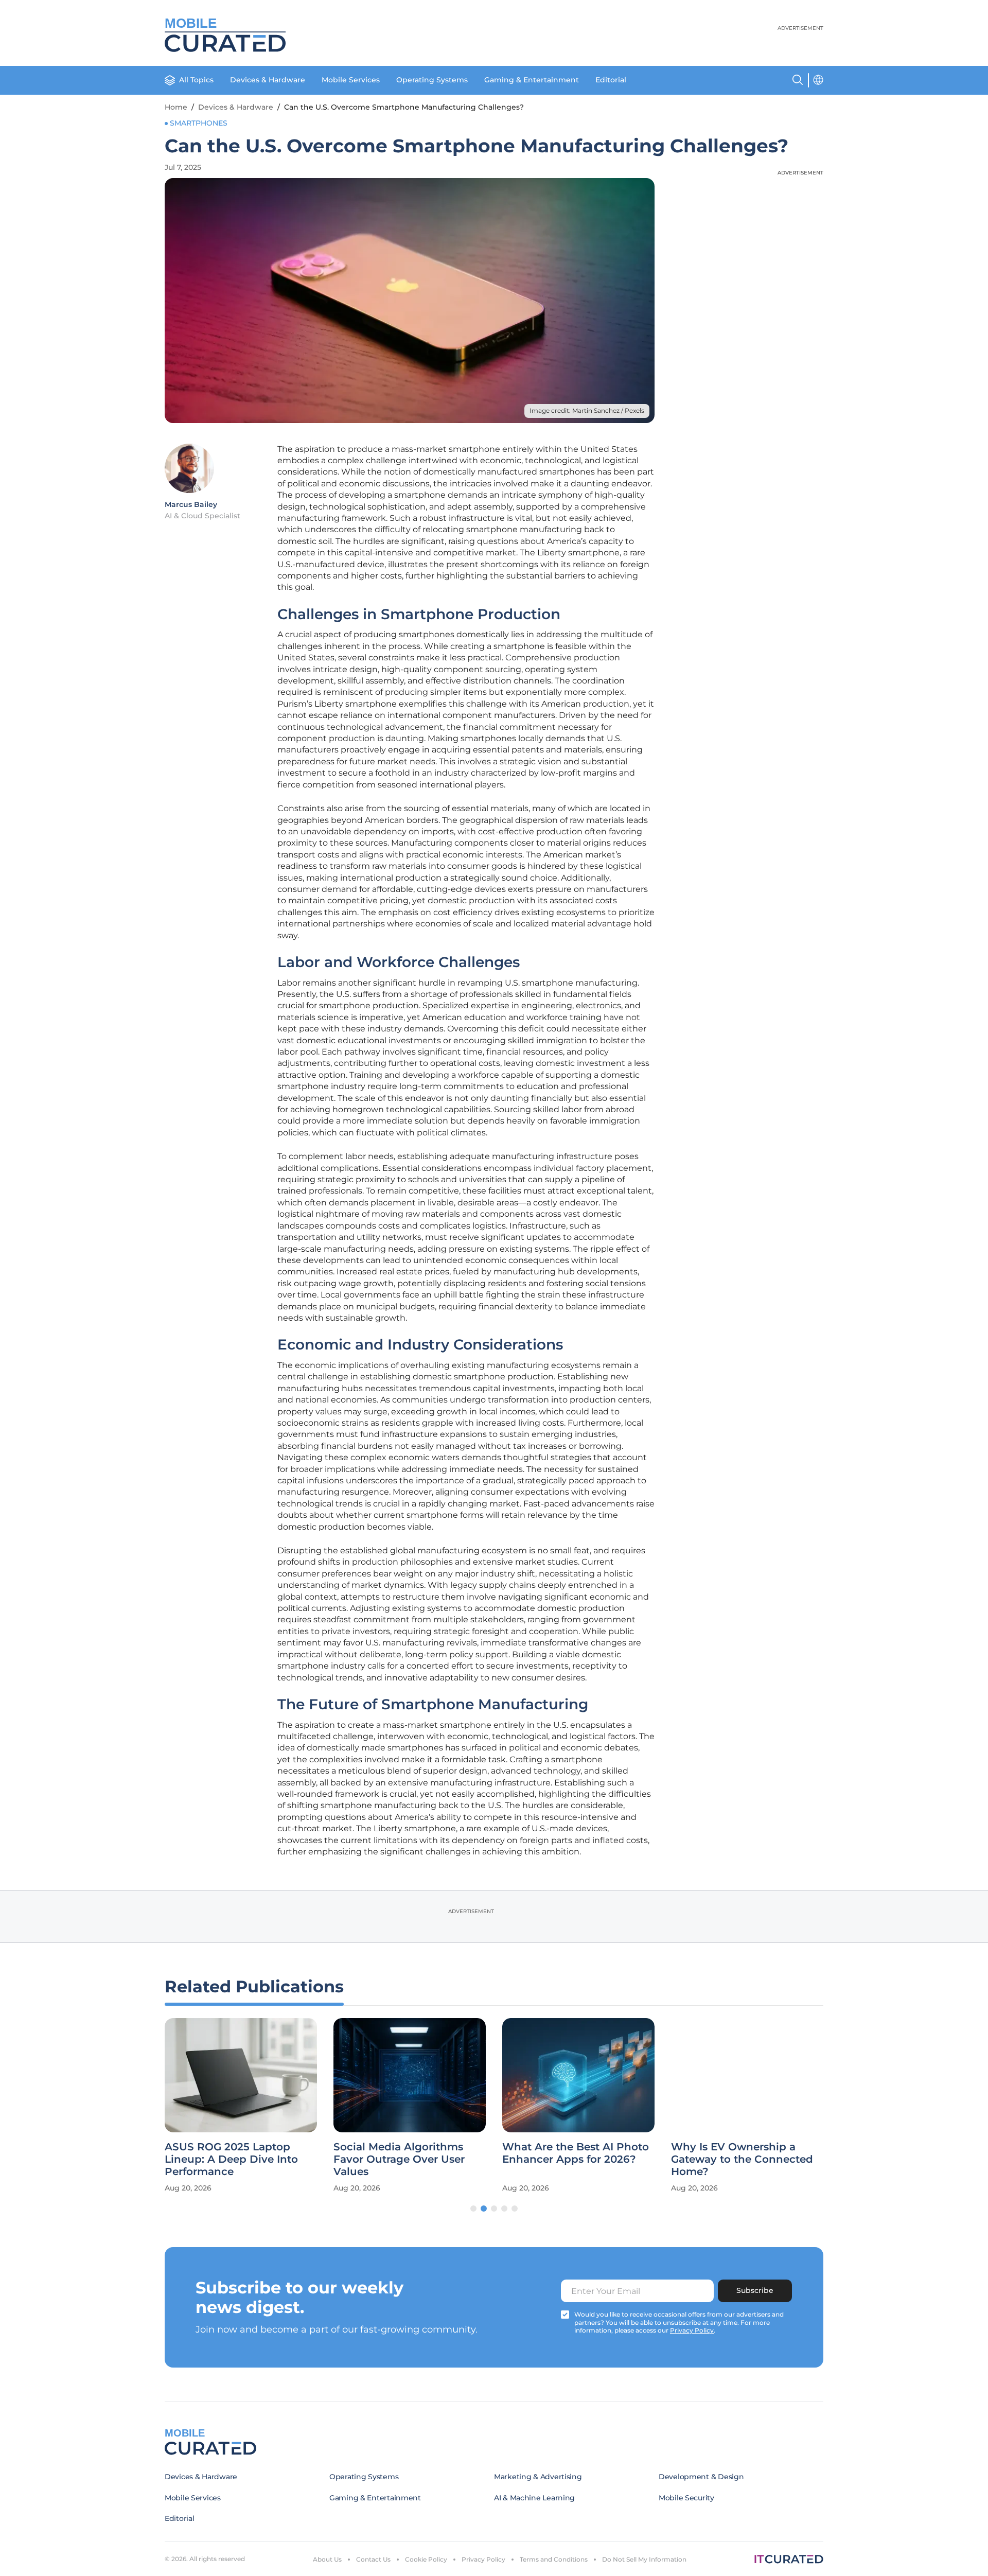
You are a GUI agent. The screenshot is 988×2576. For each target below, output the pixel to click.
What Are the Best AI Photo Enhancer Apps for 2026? (576, 2153)
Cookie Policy (426, 2559)
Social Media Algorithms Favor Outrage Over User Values (399, 2159)
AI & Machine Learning (534, 2498)
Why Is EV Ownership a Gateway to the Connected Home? (742, 2159)
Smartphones (199, 123)
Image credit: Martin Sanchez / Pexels (587, 410)
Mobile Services (351, 80)
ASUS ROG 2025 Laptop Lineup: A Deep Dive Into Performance (231, 2159)
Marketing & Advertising (538, 2477)
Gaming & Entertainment (532, 80)
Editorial (611, 80)
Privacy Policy (483, 2559)
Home (176, 107)
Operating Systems (432, 80)
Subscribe (755, 2290)
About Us (327, 2559)
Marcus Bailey (191, 504)
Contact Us (373, 2559)
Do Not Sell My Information (644, 2559)
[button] (473, 2209)
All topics (196, 80)
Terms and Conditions (554, 2559)
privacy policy (692, 2330)
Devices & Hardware (268, 80)
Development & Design (701, 2477)
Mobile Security (686, 2498)
